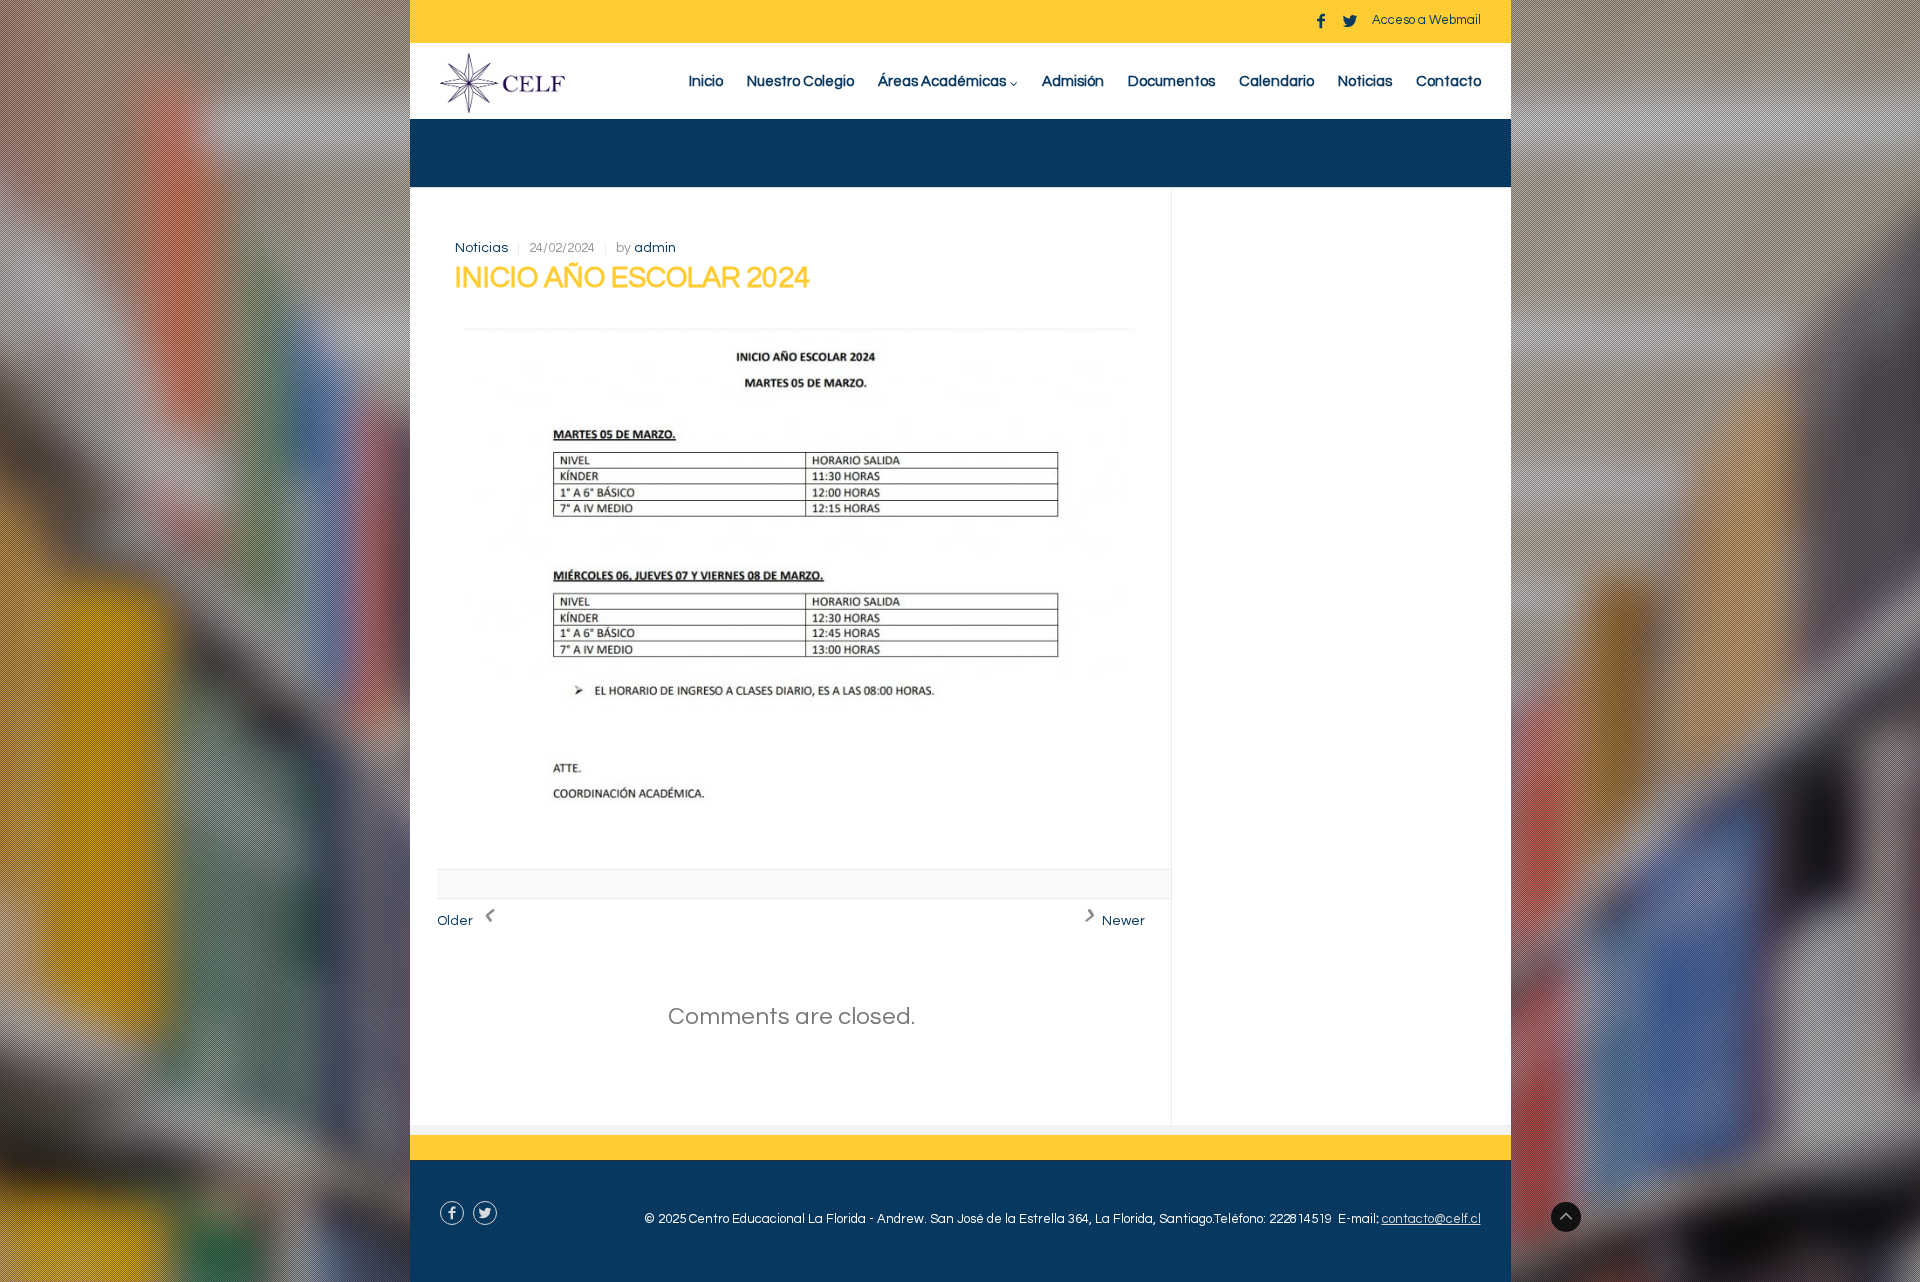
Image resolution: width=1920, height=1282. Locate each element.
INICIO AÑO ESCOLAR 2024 (632, 278)
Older (456, 921)
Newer (1122, 921)
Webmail (1455, 20)
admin (655, 248)
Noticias (481, 248)
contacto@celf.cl (1431, 1219)
